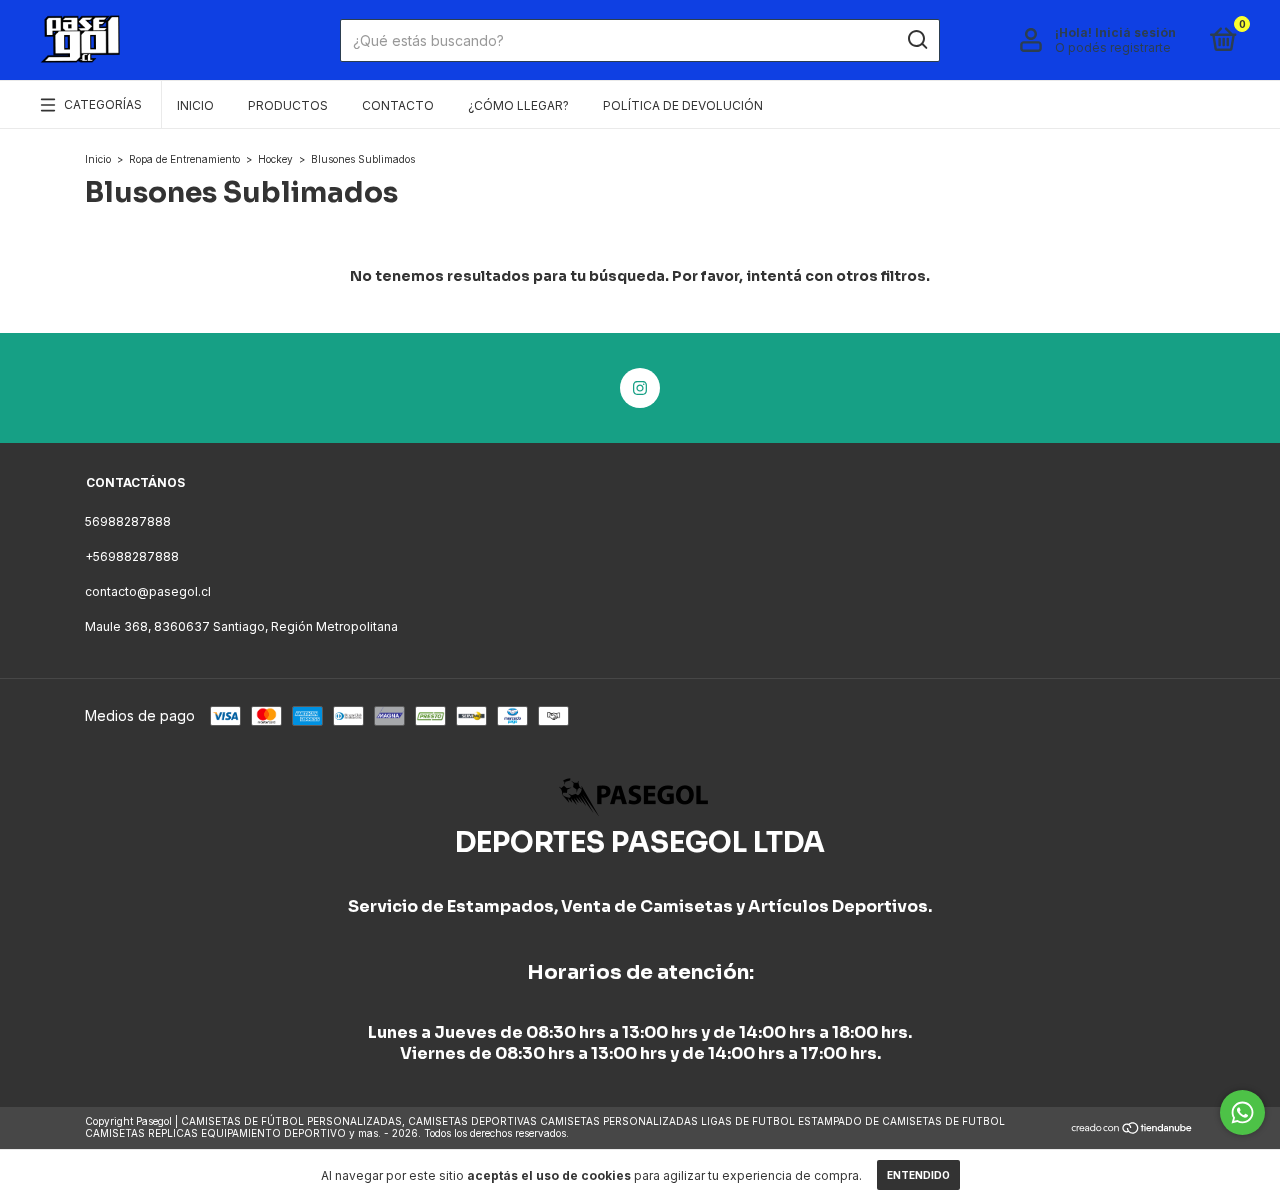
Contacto (398, 105)
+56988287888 (132, 556)
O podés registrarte (1113, 47)
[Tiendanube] (1132, 1129)
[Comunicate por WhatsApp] (1242, 1112)
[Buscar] (916, 40)
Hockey (275, 159)
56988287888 (128, 521)
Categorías (103, 104)
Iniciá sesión (1135, 32)
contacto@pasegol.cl (148, 591)
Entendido (918, 1175)
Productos (288, 105)
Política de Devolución (683, 105)
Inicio (195, 105)
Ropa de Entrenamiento (184, 159)
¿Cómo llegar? (518, 105)
